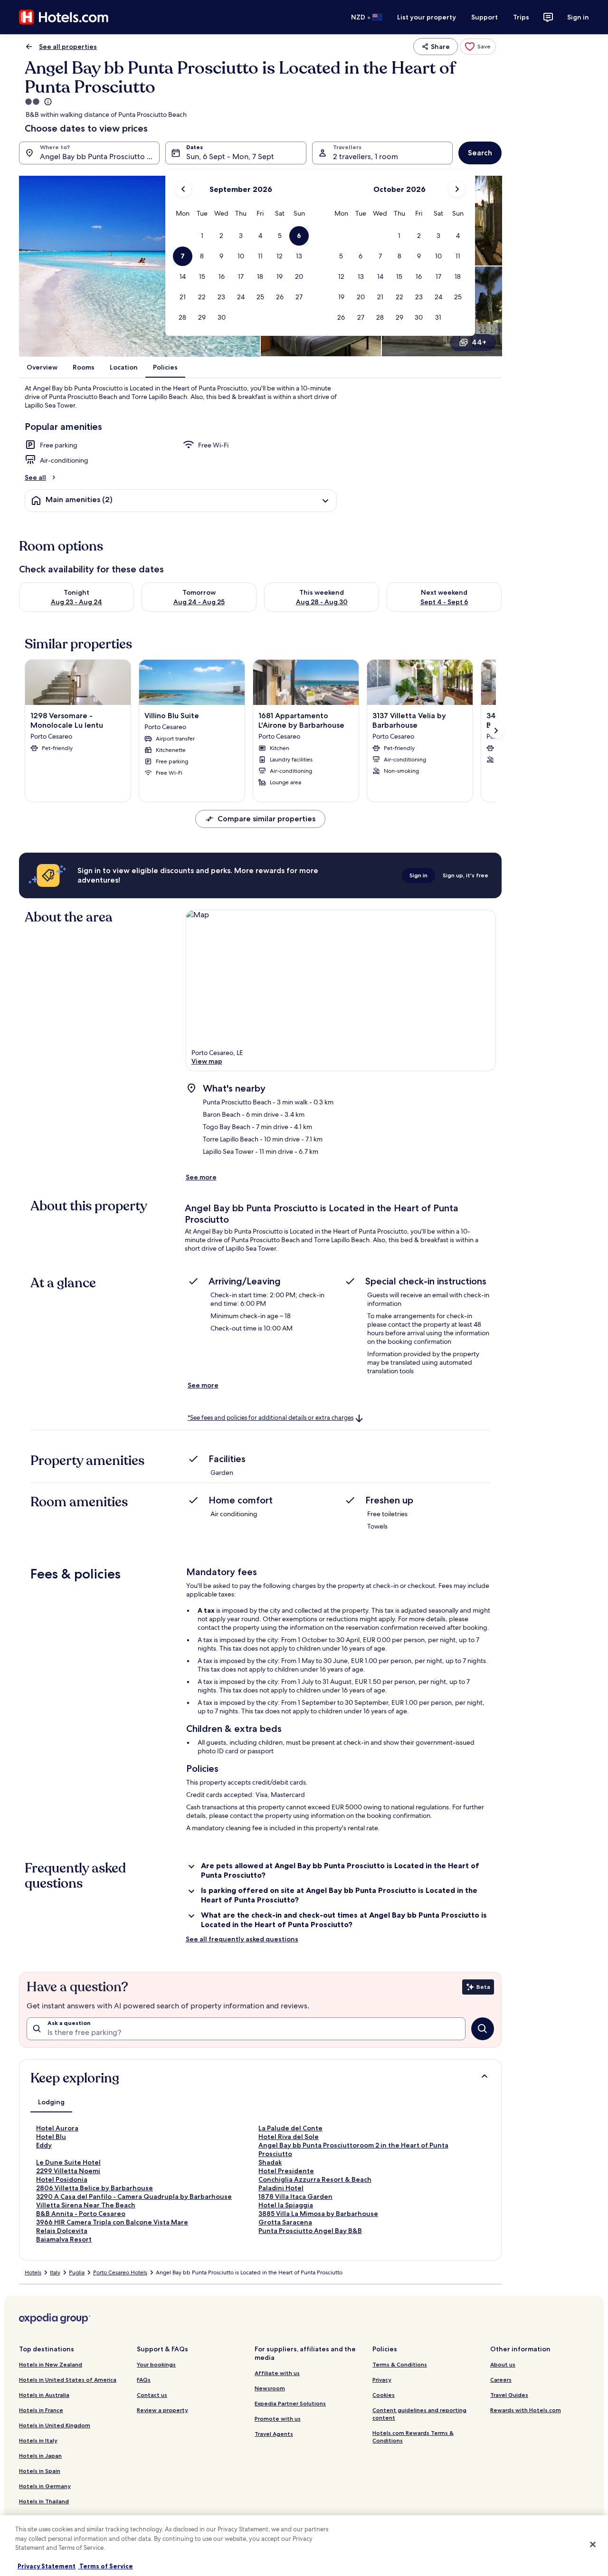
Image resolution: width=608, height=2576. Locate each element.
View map (207, 1061)
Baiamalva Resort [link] (64, 2239)
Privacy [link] (382, 2380)
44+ (479, 342)
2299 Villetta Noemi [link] (68, 2171)
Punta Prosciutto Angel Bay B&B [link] (310, 2231)
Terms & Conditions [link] (400, 2364)
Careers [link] (501, 2380)
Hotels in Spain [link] (40, 2471)
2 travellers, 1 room (366, 157)
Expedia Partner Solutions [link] (290, 2403)
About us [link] (503, 2364)
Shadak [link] (270, 2162)
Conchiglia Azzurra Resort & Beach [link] (315, 2179)
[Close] (593, 2545)
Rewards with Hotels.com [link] (526, 2410)
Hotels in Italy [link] (38, 2440)
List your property (427, 17)
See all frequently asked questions (242, 1939)
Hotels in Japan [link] (40, 2456)
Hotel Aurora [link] (57, 2128)
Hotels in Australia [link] (44, 2395)
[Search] (483, 2029)
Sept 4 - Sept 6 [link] (444, 602)
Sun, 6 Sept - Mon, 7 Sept (230, 157)
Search (480, 153)
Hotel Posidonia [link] (62, 2179)
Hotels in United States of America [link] (68, 2380)
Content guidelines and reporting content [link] (419, 2414)
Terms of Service (105, 2566)
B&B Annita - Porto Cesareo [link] (81, 2214)
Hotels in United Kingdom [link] (55, 2425)
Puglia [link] (77, 2272)
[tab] (51, 2102)
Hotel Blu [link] (51, 2137)
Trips (521, 17)
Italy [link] (55, 2272)
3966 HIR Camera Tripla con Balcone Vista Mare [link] (112, 2222)
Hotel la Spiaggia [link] (286, 2205)
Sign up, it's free (465, 875)
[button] (202, 236)
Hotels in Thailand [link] (44, 2501)
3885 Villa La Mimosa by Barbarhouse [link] (318, 2214)
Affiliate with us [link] (277, 2373)
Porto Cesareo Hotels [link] (120, 2272)
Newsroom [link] (270, 2388)
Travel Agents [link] (274, 2434)
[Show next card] (496, 731)
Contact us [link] (152, 2395)
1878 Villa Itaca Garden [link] (295, 2196)
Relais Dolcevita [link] (62, 2231)
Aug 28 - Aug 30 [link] (322, 602)
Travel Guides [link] (509, 2395)
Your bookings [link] (156, 2364)
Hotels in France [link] (41, 2410)
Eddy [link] (44, 2145)
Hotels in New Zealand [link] (51, 2364)
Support (484, 17)
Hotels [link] (33, 2272)
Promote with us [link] (278, 2419)
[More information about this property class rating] (47, 102)
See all (35, 477)
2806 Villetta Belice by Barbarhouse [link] (95, 2188)
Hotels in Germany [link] (45, 2486)
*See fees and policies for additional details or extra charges (271, 1418)
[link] (478, 47)
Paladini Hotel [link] (281, 2188)
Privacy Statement (47, 2566)
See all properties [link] (68, 47)
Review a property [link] (162, 2410)
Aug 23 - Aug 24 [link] (76, 602)
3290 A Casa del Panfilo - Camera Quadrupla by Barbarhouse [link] (134, 2196)
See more (201, 1177)
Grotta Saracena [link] (285, 2222)
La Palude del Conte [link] (290, 2128)
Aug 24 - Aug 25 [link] (199, 602)
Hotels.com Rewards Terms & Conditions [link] (413, 2437)
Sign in (578, 17)
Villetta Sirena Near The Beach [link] (86, 2205)
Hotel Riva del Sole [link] (289, 2137)
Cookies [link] (384, 2395)
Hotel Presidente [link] (286, 2171)
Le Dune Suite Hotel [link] (68, 2162)
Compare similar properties (266, 819)
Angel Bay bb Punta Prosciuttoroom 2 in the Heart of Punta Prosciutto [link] (353, 2149)
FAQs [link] (144, 2380)
